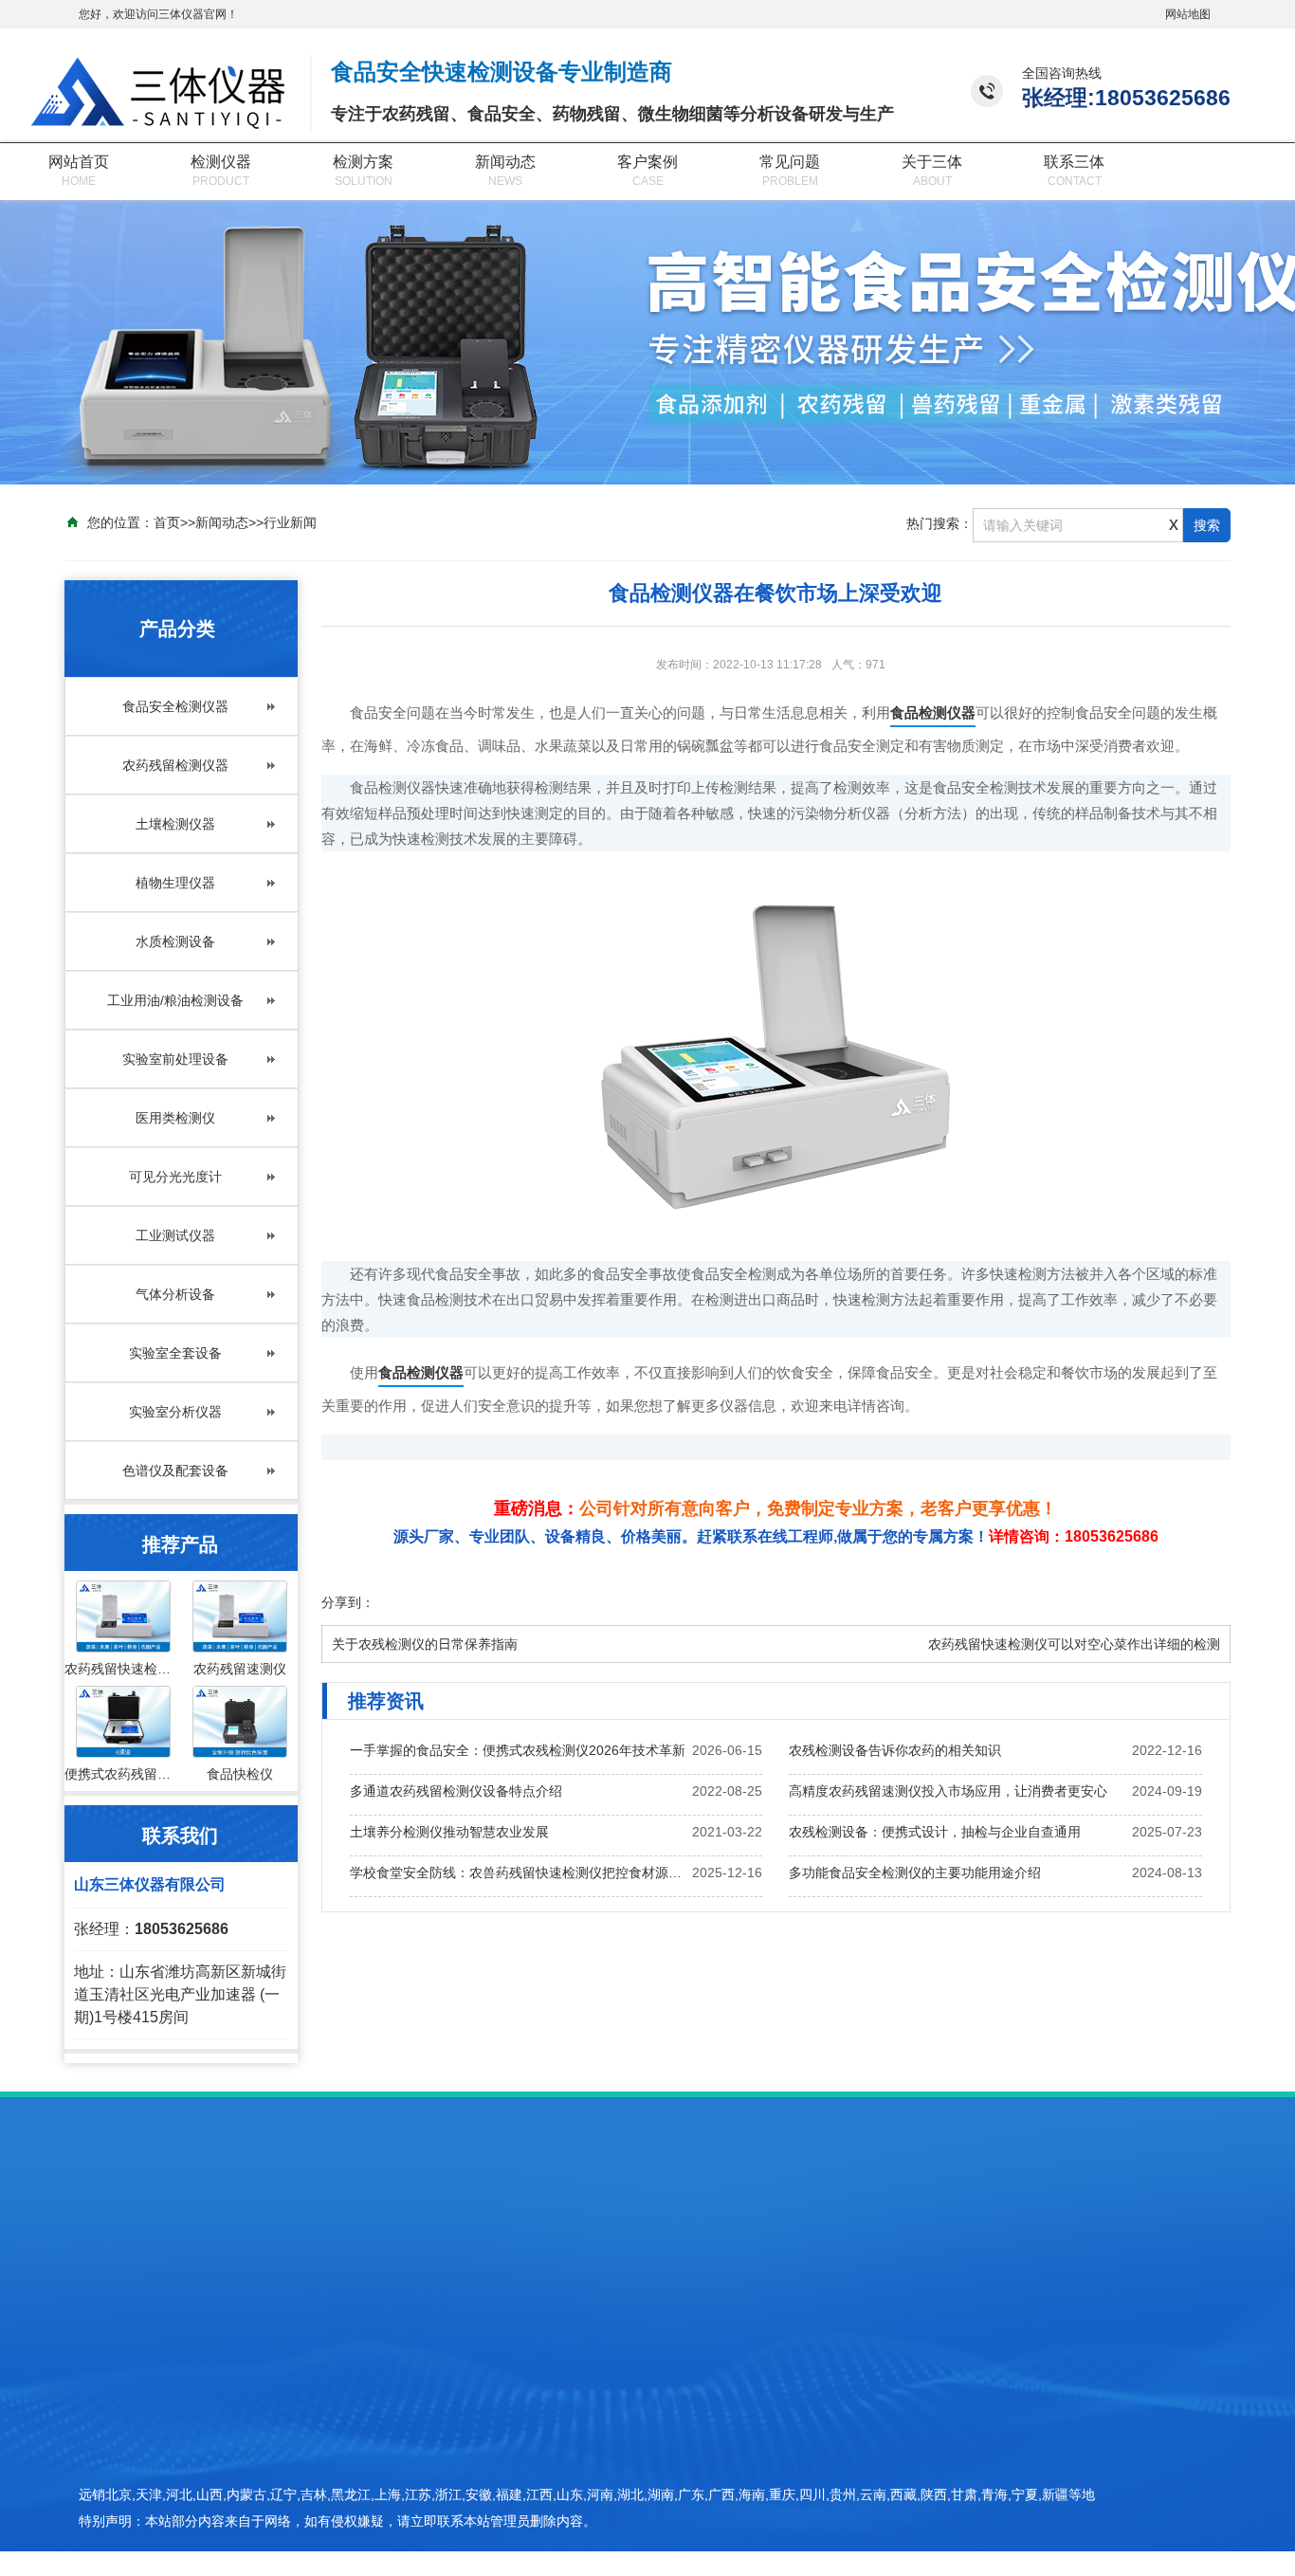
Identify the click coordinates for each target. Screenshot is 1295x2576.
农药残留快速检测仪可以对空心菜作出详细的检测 (1074, 1644)
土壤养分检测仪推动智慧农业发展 (449, 1832)
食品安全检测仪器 (175, 706)
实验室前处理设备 (175, 1059)
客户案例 (647, 162)
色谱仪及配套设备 (175, 1471)
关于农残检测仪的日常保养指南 (425, 1644)
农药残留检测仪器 (175, 765)
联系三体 (1074, 162)
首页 (167, 522)
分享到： (348, 1602)
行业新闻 (290, 522)
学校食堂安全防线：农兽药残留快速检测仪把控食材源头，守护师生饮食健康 (521, 1873)
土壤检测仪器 (175, 824)
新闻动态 (505, 162)
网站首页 (79, 162)
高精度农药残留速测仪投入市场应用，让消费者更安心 (948, 1791)
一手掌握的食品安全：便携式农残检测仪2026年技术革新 (518, 1750)
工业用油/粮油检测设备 (175, 1000)
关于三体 (932, 162)
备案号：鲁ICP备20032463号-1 (1000, 2478)
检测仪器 (221, 162)
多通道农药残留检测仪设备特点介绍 (456, 1791)
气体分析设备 (175, 1294)
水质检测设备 (175, 941)
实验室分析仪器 (175, 1412)
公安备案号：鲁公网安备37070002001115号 (1038, 2512)
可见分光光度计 (175, 1177)
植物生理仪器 (175, 883)
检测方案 (363, 162)
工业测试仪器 (175, 1235)
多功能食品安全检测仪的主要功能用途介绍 (915, 1873)
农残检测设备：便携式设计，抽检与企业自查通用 (935, 1832)
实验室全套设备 (175, 1353)
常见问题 (790, 162)
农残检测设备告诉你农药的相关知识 (895, 1750)
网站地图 (1188, 14)
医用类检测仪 (175, 1118)
